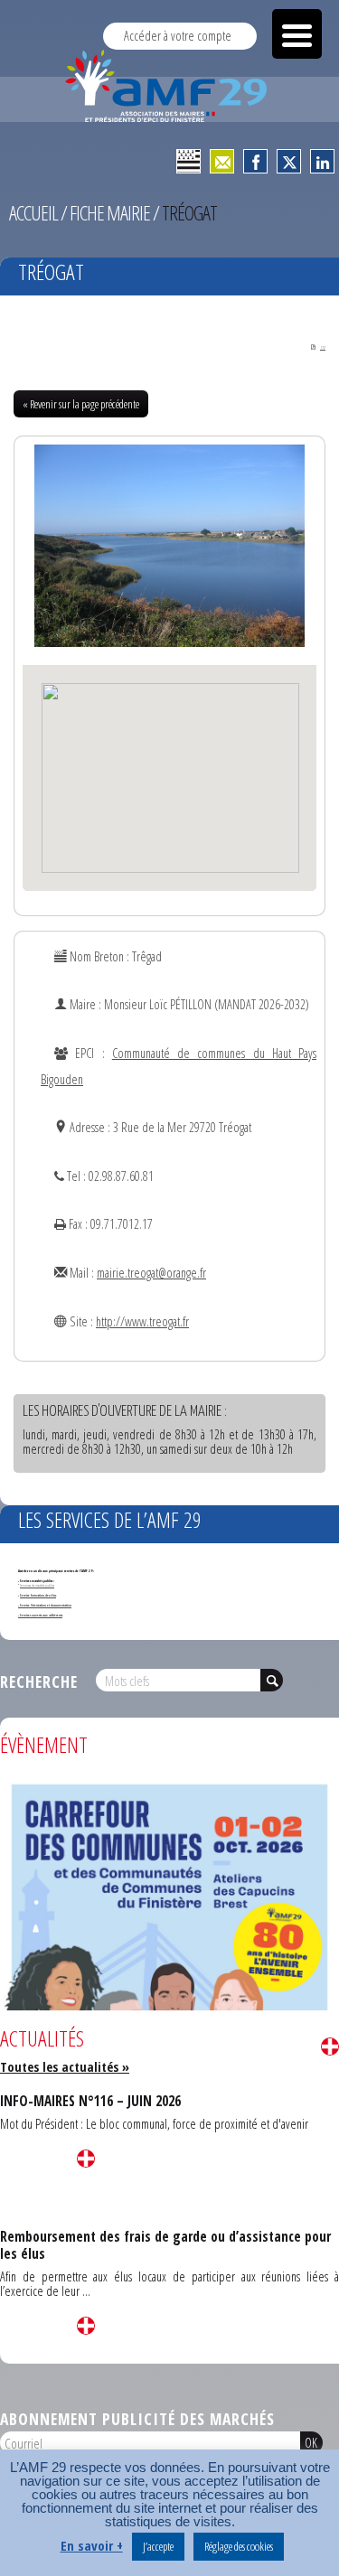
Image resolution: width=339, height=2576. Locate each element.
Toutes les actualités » (65, 2067)
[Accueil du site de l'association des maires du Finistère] (169, 86)
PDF (323, 347)
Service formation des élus (38, 1595)
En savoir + (92, 2546)
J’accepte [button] (158, 2546)
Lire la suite (330, 2047)
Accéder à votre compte (178, 36)
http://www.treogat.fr (142, 1321)
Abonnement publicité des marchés (137, 2419)
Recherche (39, 1681)
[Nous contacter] (222, 161)
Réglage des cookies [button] (239, 2546)
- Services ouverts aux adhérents (40, 1615)
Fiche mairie (110, 213)
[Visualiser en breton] (188, 161)
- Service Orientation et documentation (45, 1605)
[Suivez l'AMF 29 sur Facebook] (255, 161)
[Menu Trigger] (297, 34)
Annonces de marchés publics (37, 1585)
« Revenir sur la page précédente (81, 404)
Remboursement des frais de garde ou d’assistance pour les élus (165, 2245)
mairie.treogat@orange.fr (151, 1273)
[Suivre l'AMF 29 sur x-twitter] (289, 161)
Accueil (33, 213)
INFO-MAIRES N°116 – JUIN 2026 (90, 2101)
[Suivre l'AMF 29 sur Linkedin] (322, 161)
